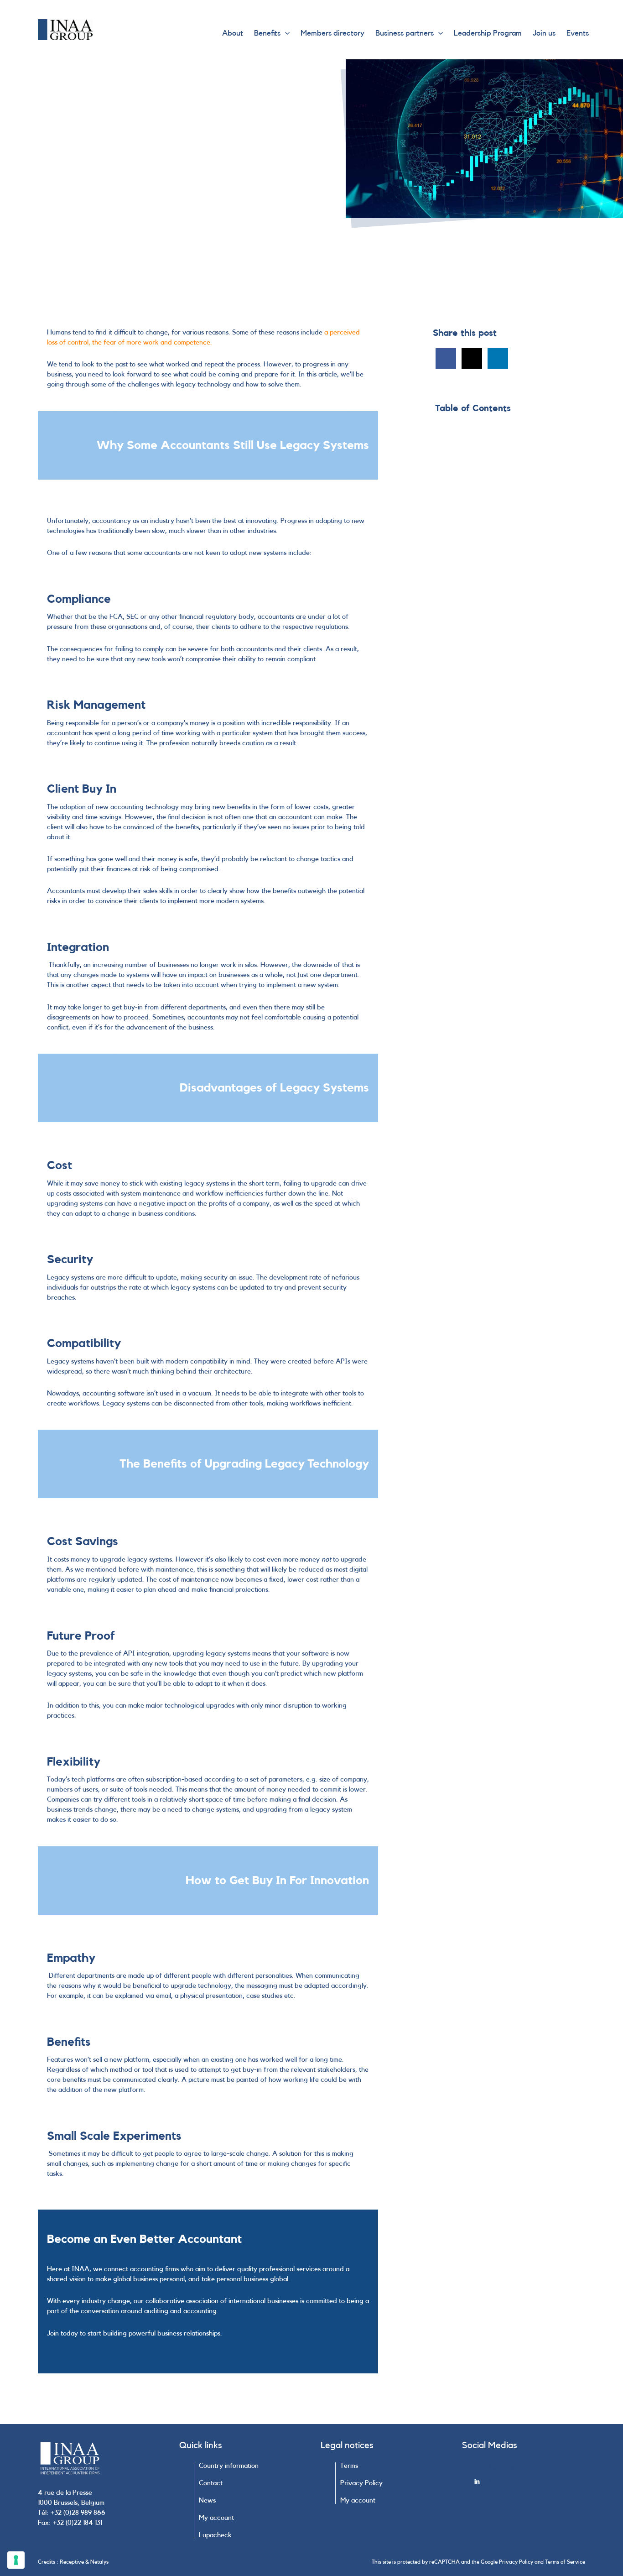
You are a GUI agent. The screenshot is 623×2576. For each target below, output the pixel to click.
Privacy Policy (516, 2562)
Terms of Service (565, 2562)
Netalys (99, 2562)
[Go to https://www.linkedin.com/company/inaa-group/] (530, 2484)
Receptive (72, 2562)
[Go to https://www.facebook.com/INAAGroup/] (530, 2470)
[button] (285, 33)
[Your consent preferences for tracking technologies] (16, 2560)
